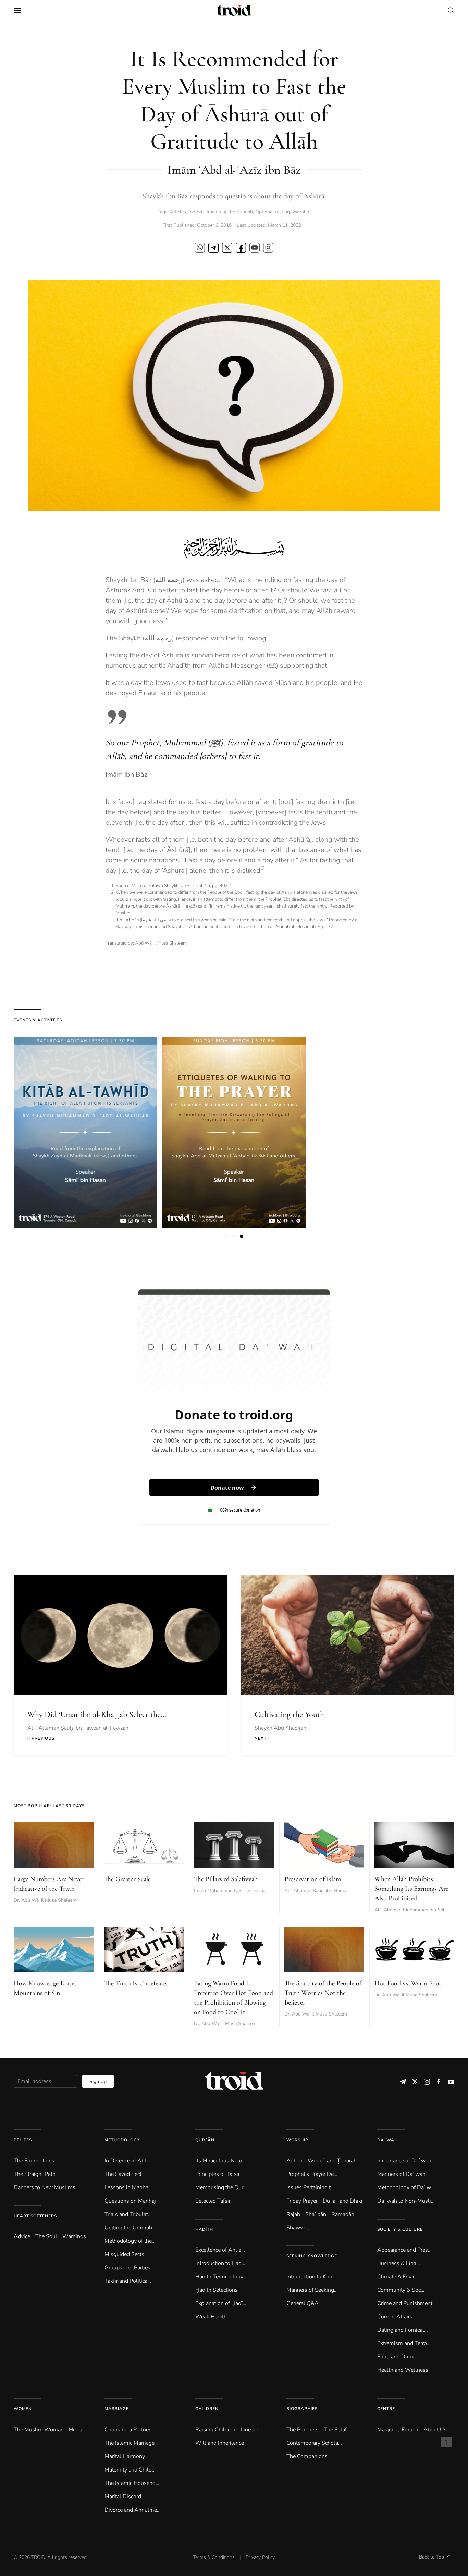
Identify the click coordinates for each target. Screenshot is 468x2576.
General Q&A (303, 2303)
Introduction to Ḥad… (220, 2263)
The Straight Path (35, 2174)
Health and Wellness (403, 2370)
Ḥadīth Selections (217, 2290)
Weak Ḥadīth (211, 2317)
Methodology (122, 2140)
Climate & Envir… (398, 2277)
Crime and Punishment (405, 2303)
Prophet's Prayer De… (312, 2174)
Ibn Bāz (196, 212)
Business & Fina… (399, 2263)
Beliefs (23, 2140)
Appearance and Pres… (404, 2250)
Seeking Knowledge (312, 2256)
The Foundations (34, 2161)
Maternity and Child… (130, 2470)
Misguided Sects (124, 2254)
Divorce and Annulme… (133, 2510)
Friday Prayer (302, 2201)
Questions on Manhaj (130, 2201)
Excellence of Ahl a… (220, 2250)
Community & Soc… (401, 2290)
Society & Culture (400, 2229)
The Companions (307, 2456)
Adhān (294, 2161)
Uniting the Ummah (128, 2228)
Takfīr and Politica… (128, 2281)
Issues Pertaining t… (310, 2187)
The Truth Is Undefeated (137, 1983)
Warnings (74, 2236)
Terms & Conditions (214, 2557)
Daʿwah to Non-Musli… (406, 2201)
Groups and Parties (127, 2268)
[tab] (226, 1236)
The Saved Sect (123, 2174)
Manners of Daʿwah (401, 2174)
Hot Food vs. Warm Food (409, 1983)
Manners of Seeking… (312, 2290)
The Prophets (303, 2430)
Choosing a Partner (127, 2430)
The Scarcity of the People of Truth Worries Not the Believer (323, 1993)
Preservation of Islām (313, 1879)
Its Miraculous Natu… (221, 2161)
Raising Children (215, 2430)
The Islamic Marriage (130, 2443)
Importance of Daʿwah (404, 2161)
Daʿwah (387, 2140)
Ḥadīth (204, 2229)
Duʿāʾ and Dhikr (343, 2201)
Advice (22, 2236)
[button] (17, 10)
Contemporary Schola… (314, 2443)
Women (23, 2409)
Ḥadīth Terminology (219, 2277)
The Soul (46, 2236)
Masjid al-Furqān (398, 2430)
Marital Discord (123, 2497)
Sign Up (98, 2081)
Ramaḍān (343, 2214)
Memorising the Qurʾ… (223, 2187)
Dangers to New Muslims (45, 2187)
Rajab (293, 2214)
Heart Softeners (35, 2216)
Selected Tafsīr (213, 2201)
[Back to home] (234, 10)
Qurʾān (205, 2140)
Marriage (117, 2409)
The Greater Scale (127, 1879)
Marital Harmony (125, 2456)
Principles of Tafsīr (218, 2174)
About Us (435, 2430)
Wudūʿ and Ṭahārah (332, 2161)
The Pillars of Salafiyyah (226, 1879)
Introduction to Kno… (311, 2277)
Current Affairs (395, 2317)
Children (207, 2409)
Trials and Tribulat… (128, 2214)
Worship (301, 212)
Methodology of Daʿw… (406, 2187)
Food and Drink (396, 2357)
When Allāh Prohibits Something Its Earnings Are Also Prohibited (411, 1889)
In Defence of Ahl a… (129, 2161)
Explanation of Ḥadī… (221, 2303)
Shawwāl (298, 2228)
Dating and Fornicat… (403, 2330)
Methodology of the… (130, 2241)
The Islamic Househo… (132, 2483)
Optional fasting (273, 212)
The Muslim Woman (39, 2430)
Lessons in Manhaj (127, 2187)
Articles (178, 212)
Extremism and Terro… (404, 2343)
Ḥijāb (75, 2430)
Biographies (302, 2409)
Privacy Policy (260, 2557)
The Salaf (335, 2430)
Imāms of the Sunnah (230, 212)
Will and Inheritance (220, 2443)
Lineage (250, 2430)
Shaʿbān (316, 2214)
